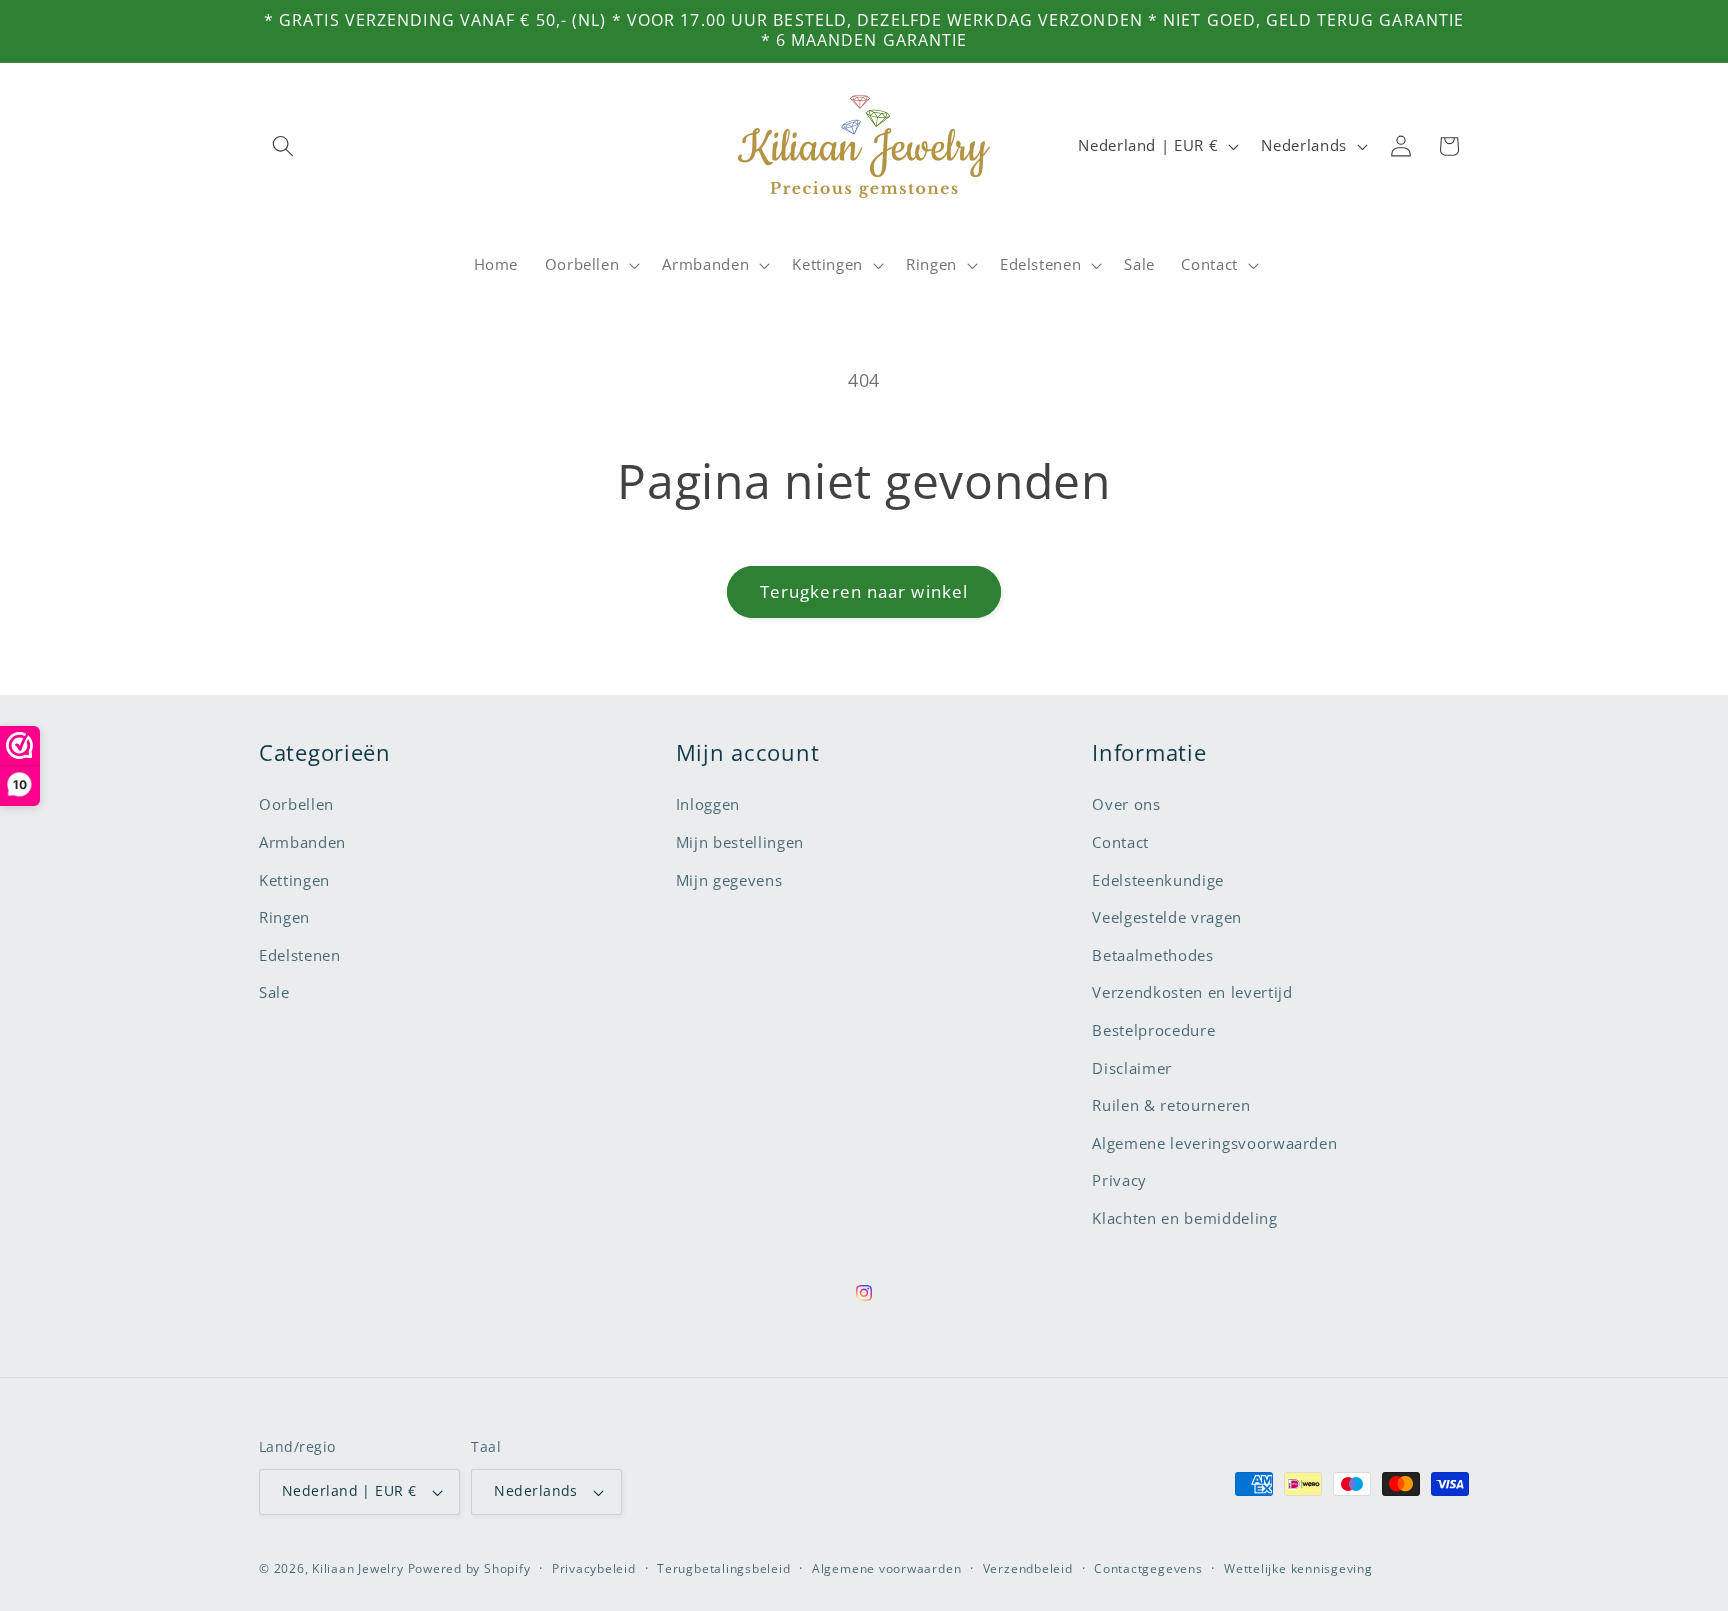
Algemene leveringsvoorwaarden (1214, 1143)
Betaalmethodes (1152, 955)
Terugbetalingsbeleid (723, 1568)
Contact (1120, 842)
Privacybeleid (594, 1568)
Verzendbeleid (1028, 1568)
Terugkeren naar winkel (864, 591)
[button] (283, 146)
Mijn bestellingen (740, 842)
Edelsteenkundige (1158, 880)
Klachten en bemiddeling (1184, 1218)
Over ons (1126, 804)
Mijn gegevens (729, 880)
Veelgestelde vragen (1167, 917)
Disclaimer (1132, 1068)
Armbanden (302, 842)
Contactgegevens (1148, 1568)
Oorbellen (296, 804)
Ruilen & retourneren (1171, 1105)
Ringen (284, 917)
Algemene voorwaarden (886, 1568)
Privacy (1119, 1180)
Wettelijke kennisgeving (1298, 1568)
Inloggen (708, 804)
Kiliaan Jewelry (358, 1568)
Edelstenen (300, 955)
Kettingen (294, 880)
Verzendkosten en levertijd (1192, 992)
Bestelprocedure (1153, 1030)
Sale (274, 992)
